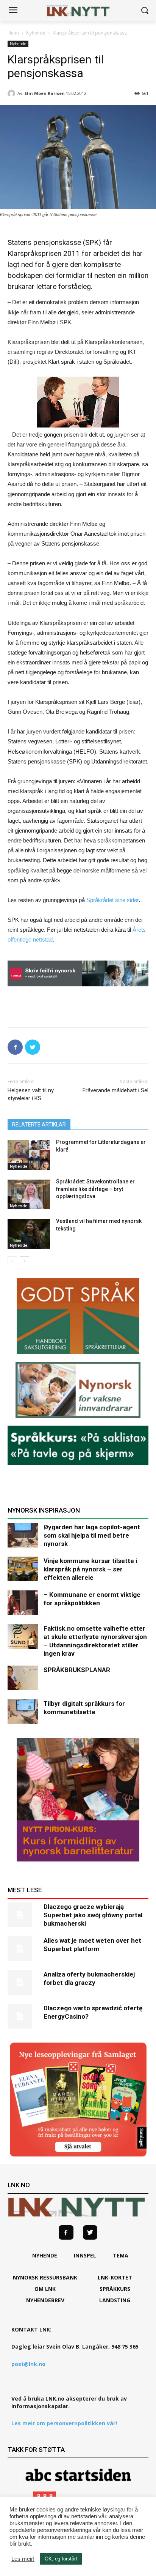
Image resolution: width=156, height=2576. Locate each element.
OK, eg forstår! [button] (61, 2559)
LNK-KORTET (115, 2277)
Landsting (115, 2300)
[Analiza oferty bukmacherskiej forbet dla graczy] (23, 1982)
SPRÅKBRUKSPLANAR (77, 1670)
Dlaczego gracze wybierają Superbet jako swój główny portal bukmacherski (93, 1915)
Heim (13, 33)
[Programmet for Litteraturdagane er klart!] (29, 1155)
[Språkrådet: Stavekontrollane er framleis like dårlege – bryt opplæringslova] (29, 1194)
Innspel (85, 2255)
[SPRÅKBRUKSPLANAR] (23, 1678)
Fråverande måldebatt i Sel (115, 1090)
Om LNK (45, 2289)
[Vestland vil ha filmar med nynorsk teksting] (29, 1234)
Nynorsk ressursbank (45, 2277)
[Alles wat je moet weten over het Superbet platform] (23, 1949)
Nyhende (36, 33)
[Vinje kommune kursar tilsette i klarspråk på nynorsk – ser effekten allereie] (23, 1569)
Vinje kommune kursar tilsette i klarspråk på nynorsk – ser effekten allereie (90, 1569)
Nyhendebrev (45, 2300)
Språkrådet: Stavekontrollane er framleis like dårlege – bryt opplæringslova (95, 1189)
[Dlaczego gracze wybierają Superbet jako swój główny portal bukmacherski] (23, 1915)
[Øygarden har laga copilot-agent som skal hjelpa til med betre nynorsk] (23, 1535)
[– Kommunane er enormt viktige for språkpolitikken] (23, 1603)
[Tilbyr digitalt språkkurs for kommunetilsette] (23, 1712)
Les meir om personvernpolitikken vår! (64, 2423)
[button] (145, 11)
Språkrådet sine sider (112, 900)
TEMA (121, 2255)
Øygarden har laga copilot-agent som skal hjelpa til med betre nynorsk (92, 1535)
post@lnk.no (28, 2364)
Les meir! (23, 2559)
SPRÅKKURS (115, 2289)
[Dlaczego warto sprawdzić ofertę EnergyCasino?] (23, 2016)
